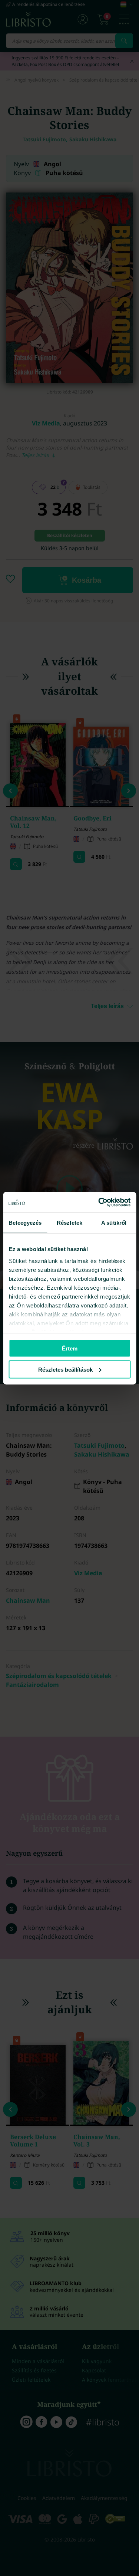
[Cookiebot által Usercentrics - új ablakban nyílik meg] (99, 1202)
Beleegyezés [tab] (25, 1223)
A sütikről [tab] (114, 1223)
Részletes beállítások (65, 1369)
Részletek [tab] (69, 1223)
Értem (70, 1348)
